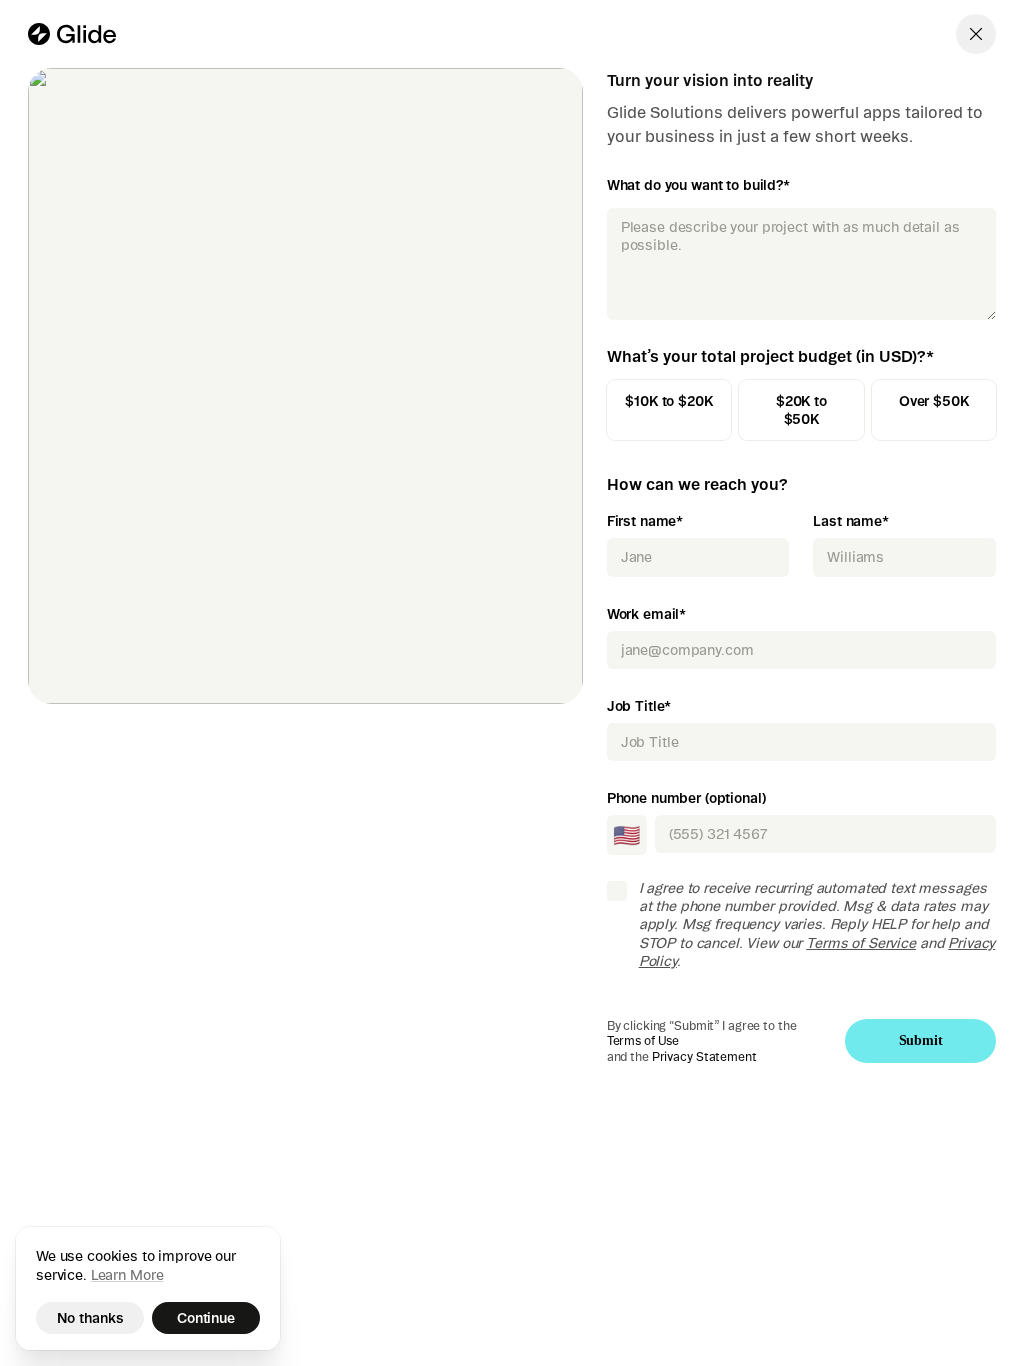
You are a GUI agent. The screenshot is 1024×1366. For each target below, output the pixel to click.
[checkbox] (617, 891)
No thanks (90, 1318)
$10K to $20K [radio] (668, 401)
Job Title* (639, 706)
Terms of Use (643, 1040)
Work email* (646, 614)
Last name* (851, 521)
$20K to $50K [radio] (801, 410)
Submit (921, 1040)
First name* (645, 521)
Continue (206, 1318)
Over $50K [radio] (934, 401)
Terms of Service (861, 943)
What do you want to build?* (698, 185)
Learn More (127, 1275)
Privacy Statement (704, 1056)
